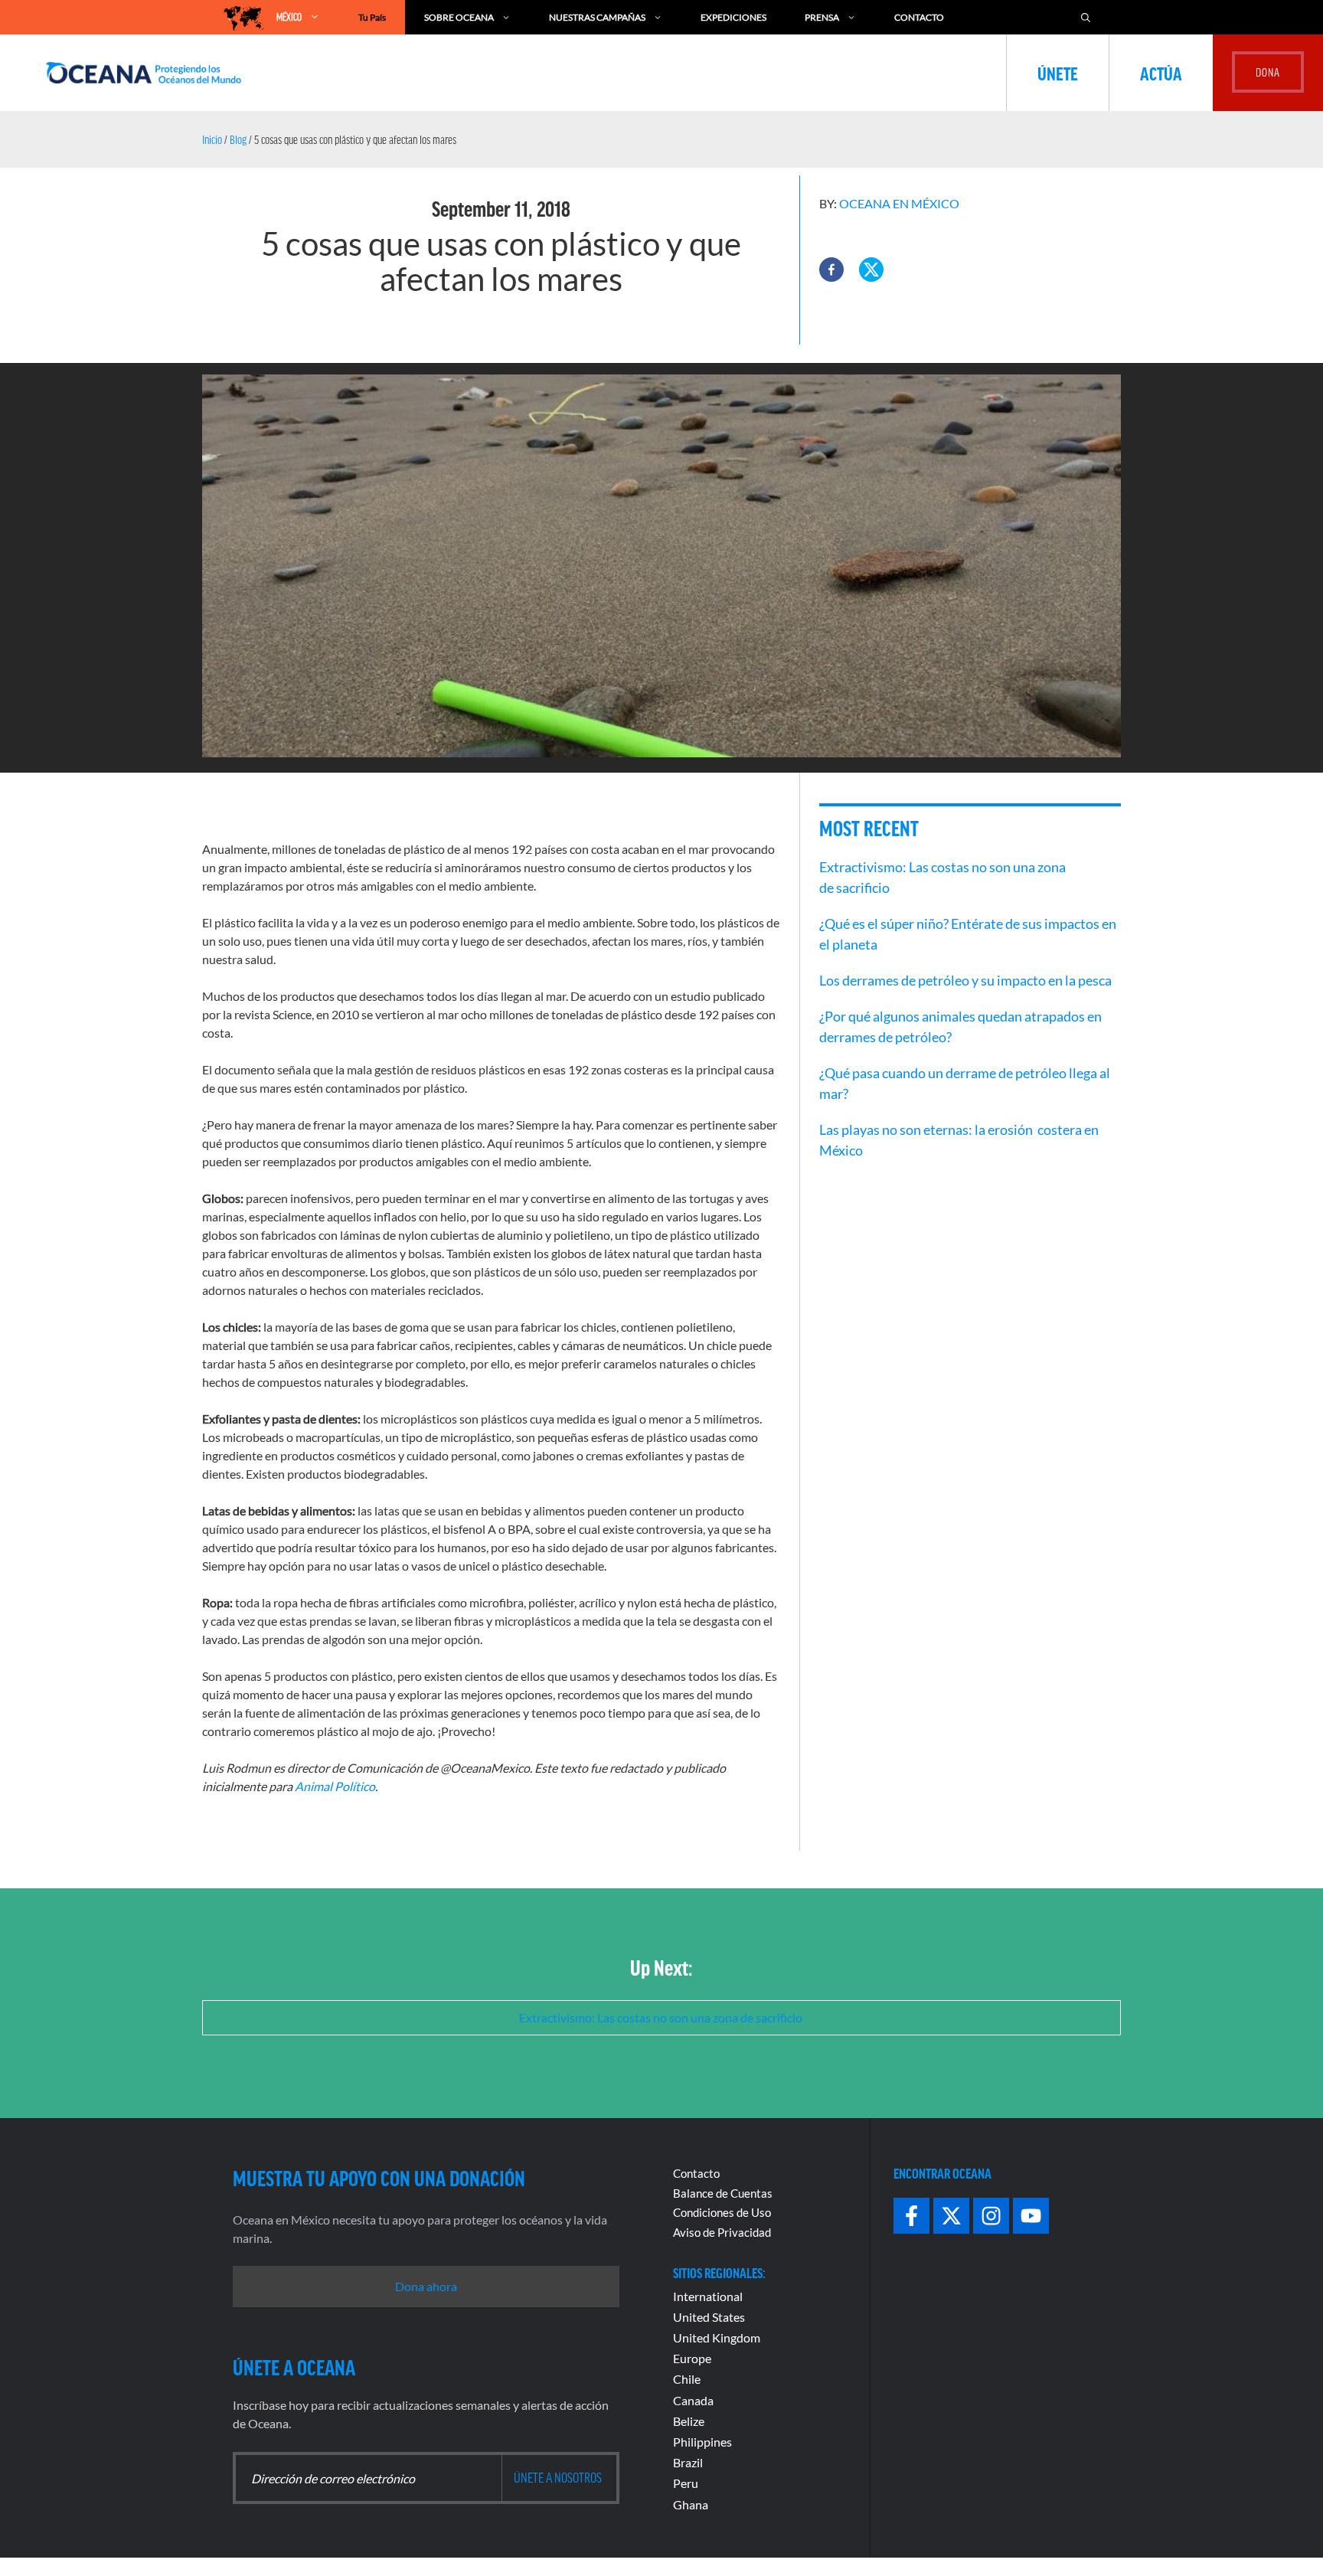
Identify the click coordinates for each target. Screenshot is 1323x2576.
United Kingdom (717, 2337)
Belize (689, 2421)
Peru (686, 2483)
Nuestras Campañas (597, 17)
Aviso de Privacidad (722, 2232)
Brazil (688, 2462)
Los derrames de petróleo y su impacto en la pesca (965, 980)
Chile (687, 2379)
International (708, 2296)
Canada (693, 2400)
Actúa (1161, 73)
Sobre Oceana (459, 17)
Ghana (691, 2504)
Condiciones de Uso (722, 2212)
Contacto (919, 17)
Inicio (212, 139)
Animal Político (335, 1786)
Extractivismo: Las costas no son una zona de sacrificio (662, 2017)
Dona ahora (426, 2286)
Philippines (702, 2442)
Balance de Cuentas (723, 2193)
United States (709, 2317)
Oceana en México (899, 203)
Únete (1058, 73)
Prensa (822, 17)
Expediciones (733, 17)
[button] (831, 270)
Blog (238, 139)
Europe (692, 2358)
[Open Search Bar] (1086, 17)
